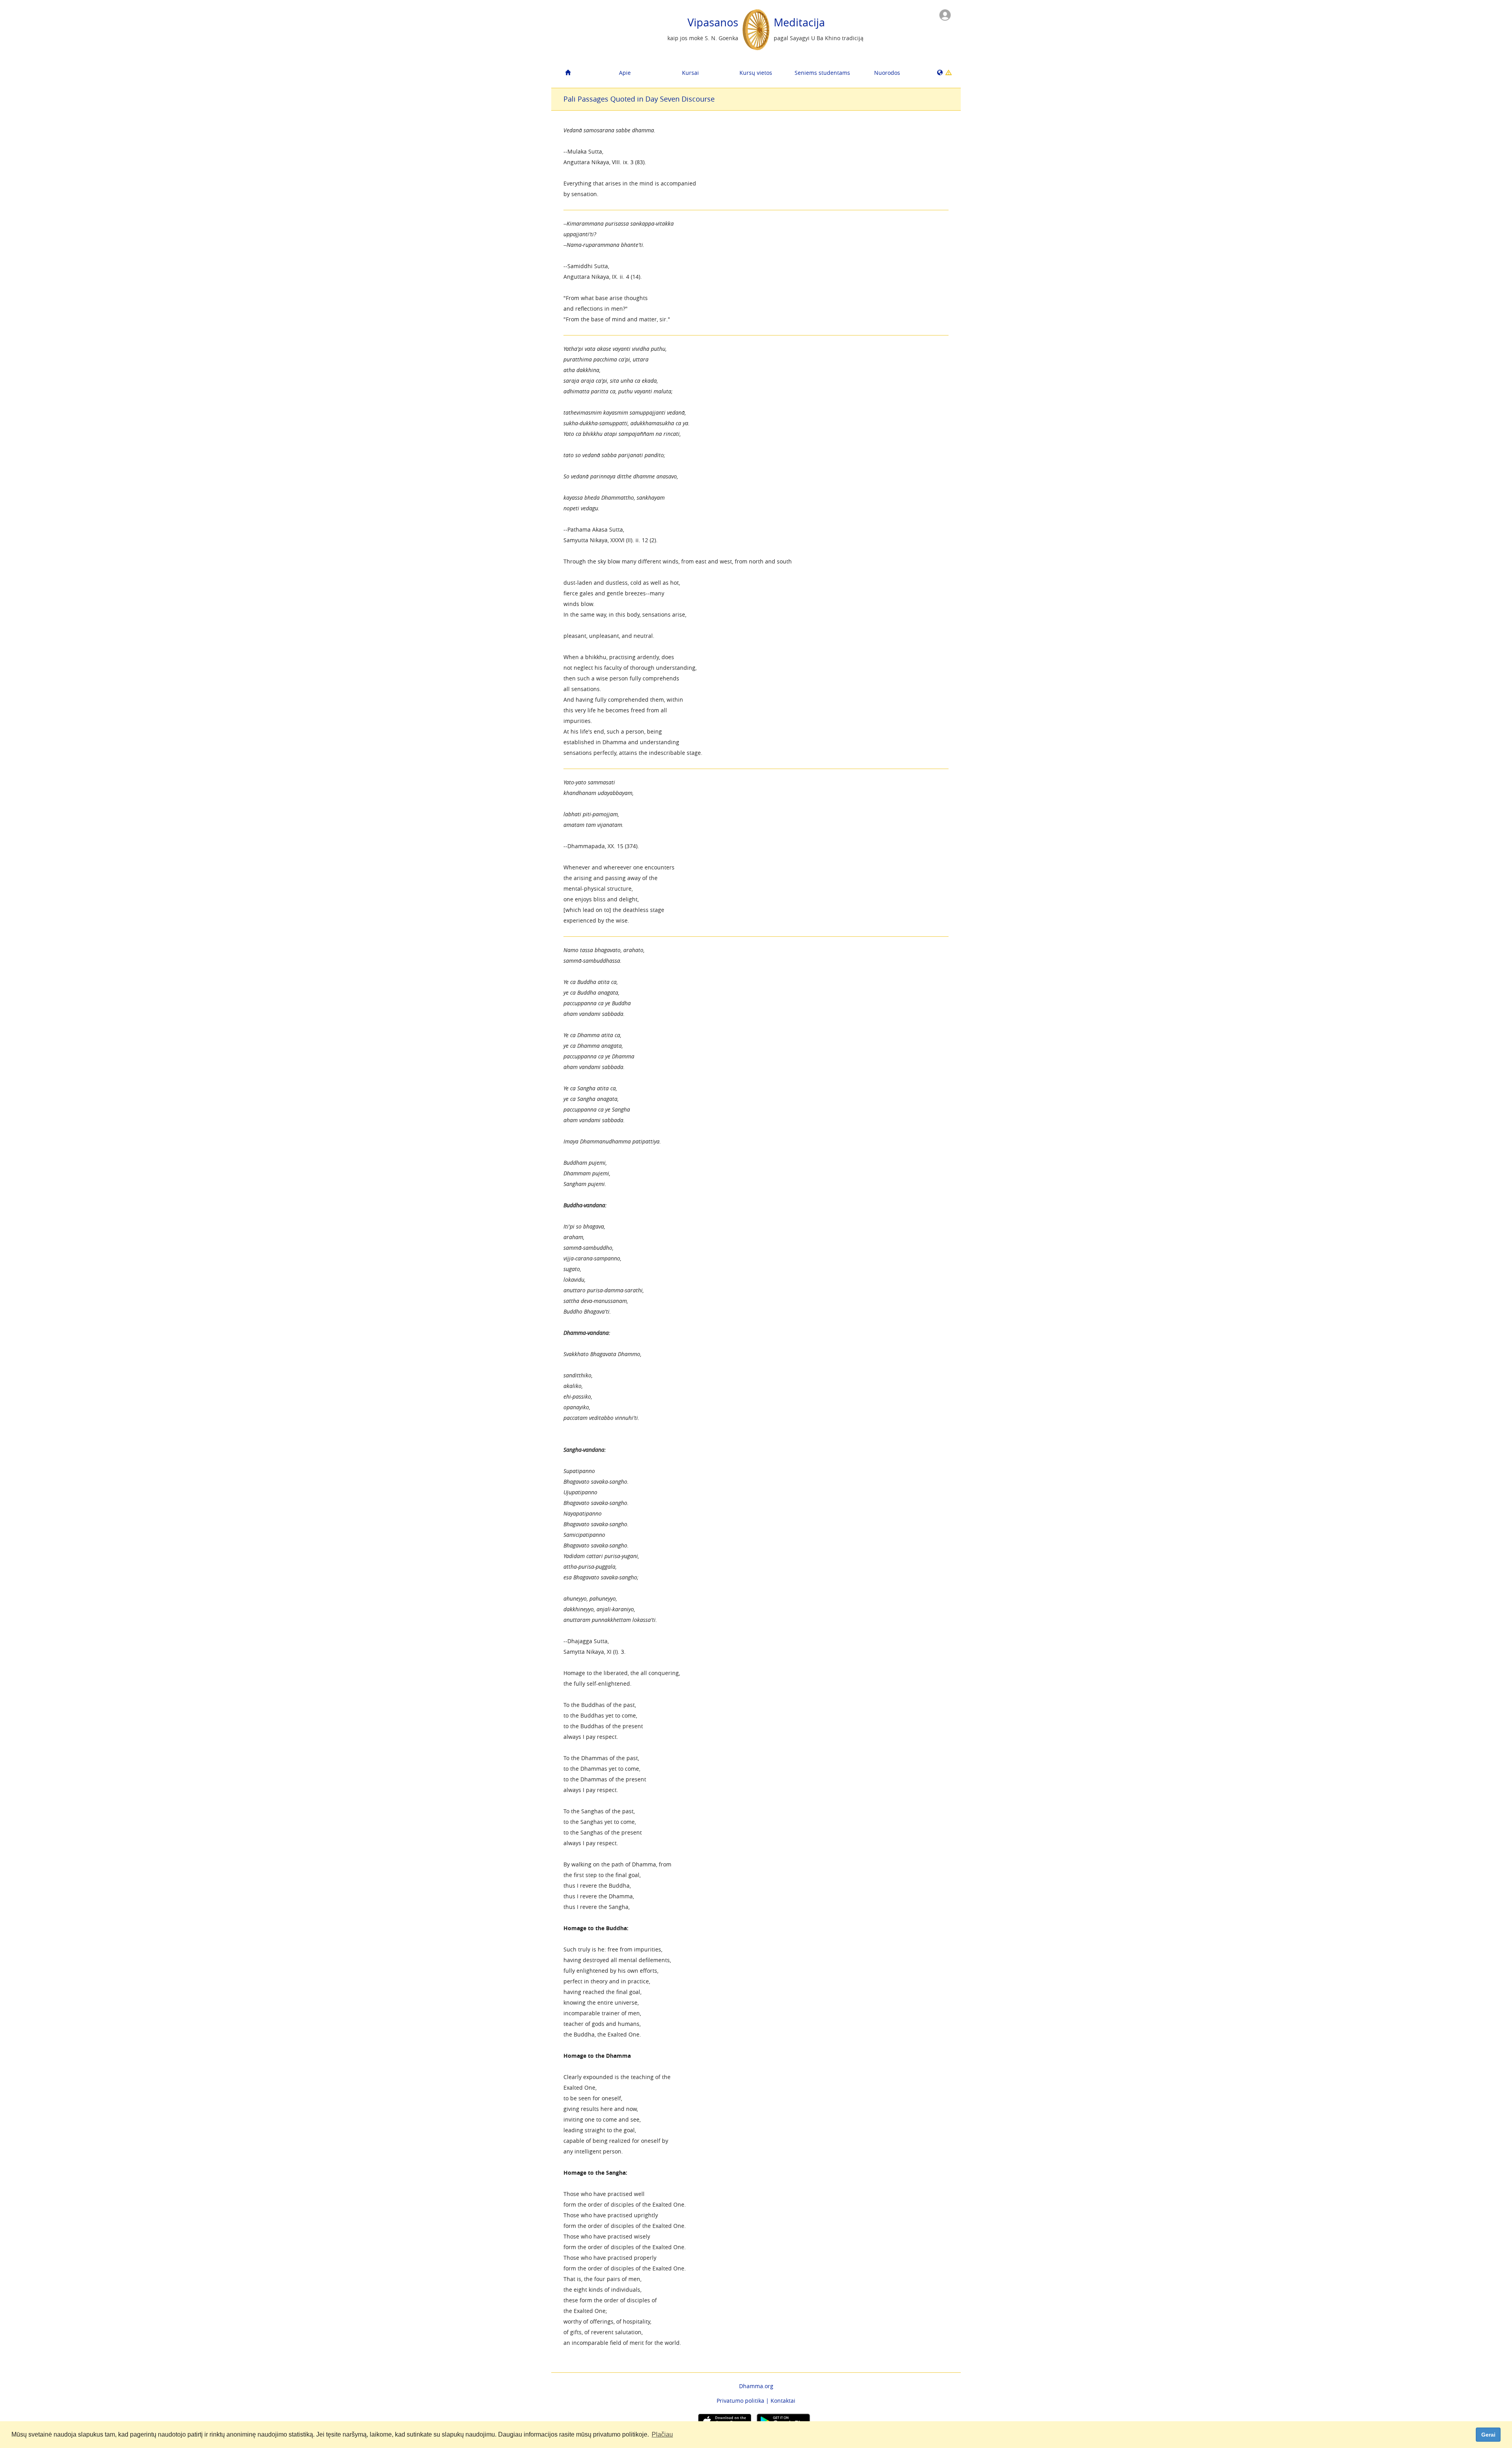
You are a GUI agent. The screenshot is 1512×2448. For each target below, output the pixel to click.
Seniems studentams (822, 73)
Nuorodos (887, 73)
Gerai (1488, 2435)
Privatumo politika (740, 2401)
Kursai (690, 73)
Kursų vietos (756, 73)
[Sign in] (945, 14)
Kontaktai (783, 2401)
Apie (625, 73)
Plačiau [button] (662, 2434)
